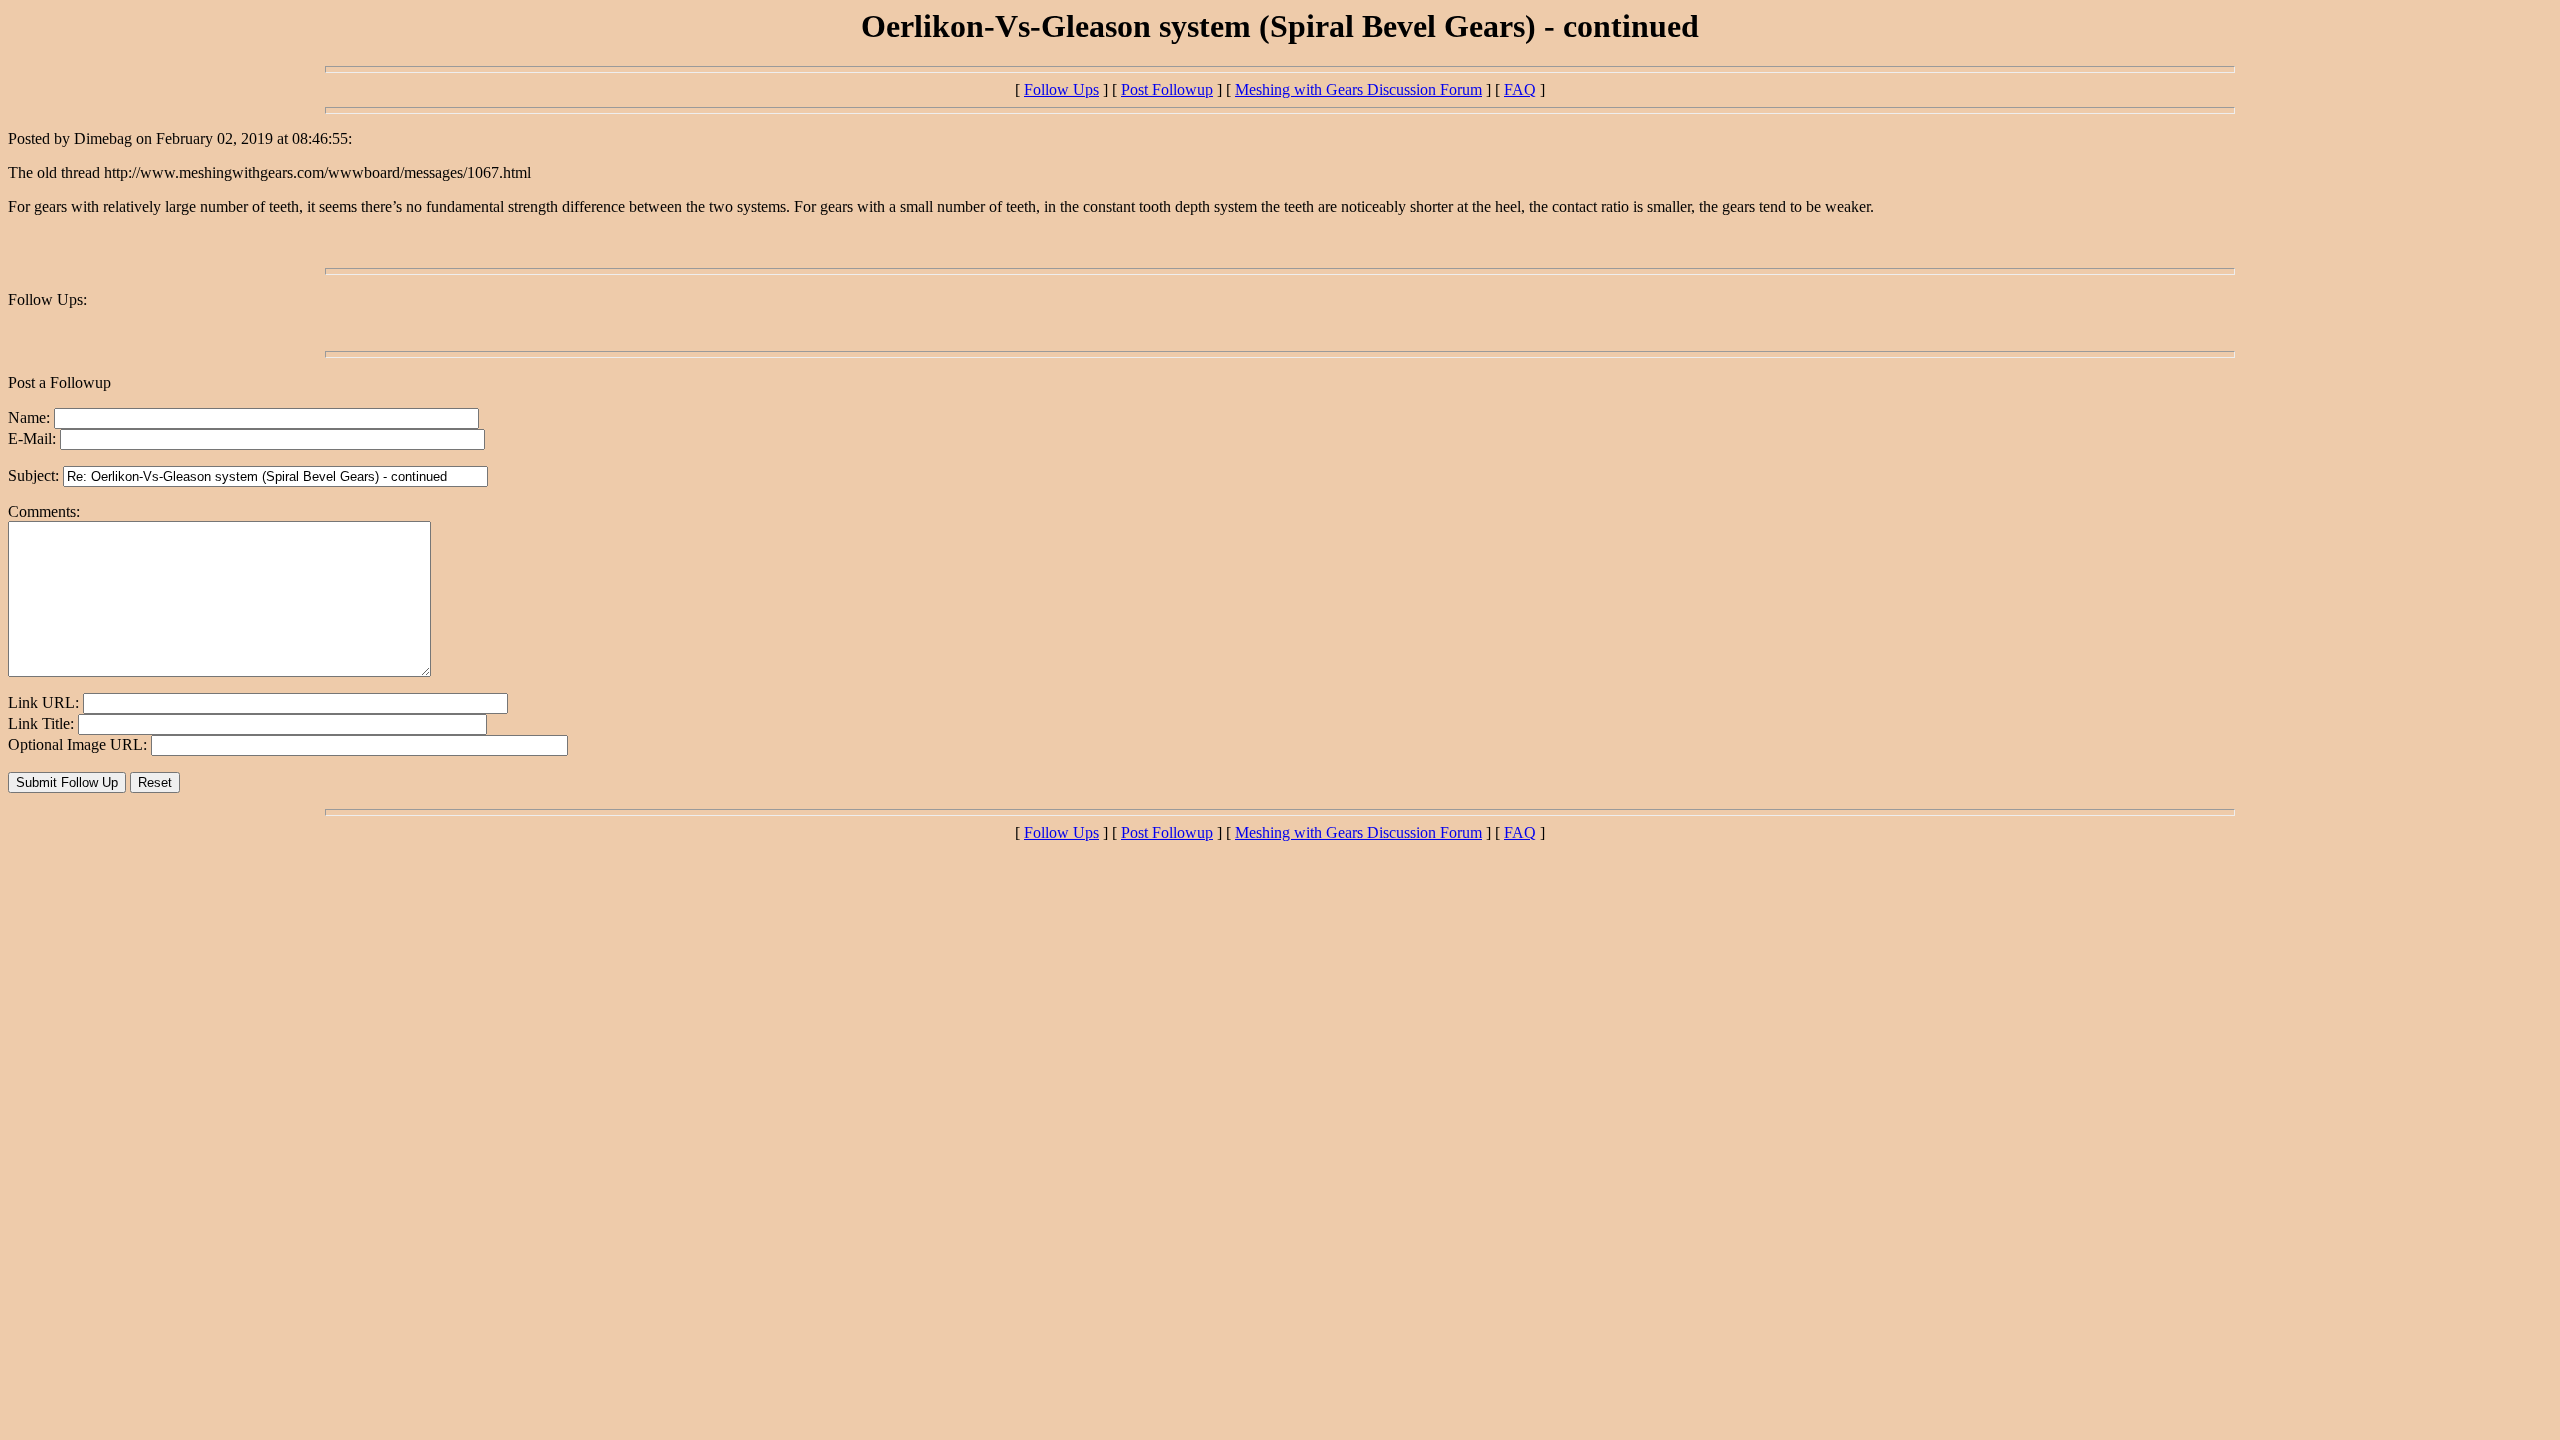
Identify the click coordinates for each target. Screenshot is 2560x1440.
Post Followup (1167, 89)
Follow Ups (1061, 89)
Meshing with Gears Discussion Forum (1358, 89)
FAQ (1520, 89)
